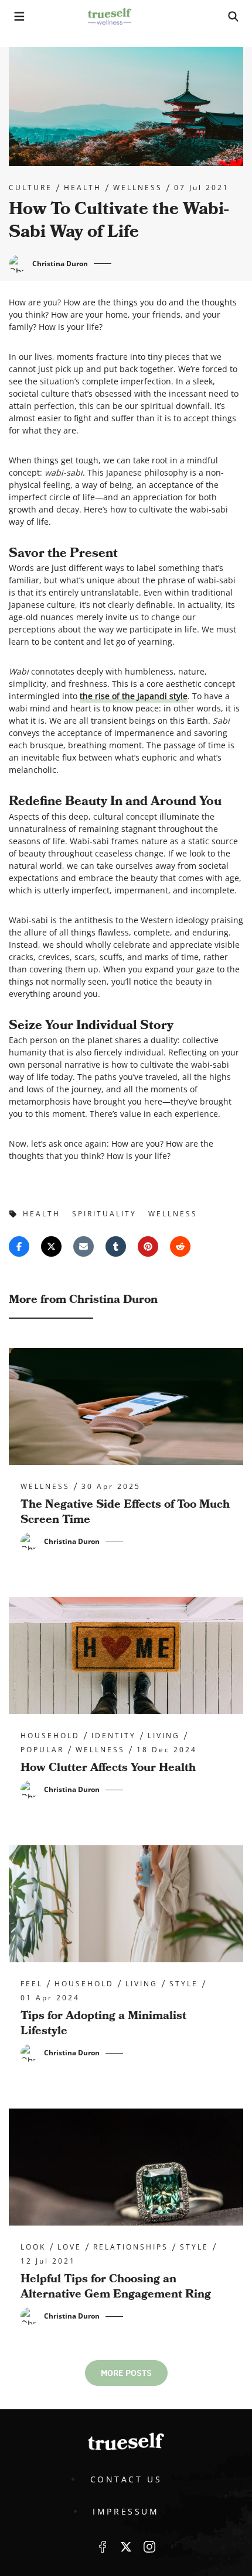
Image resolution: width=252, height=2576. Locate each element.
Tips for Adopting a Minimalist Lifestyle (103, 2023)
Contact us (126, 2479)
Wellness (138, 188)
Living (164, 1736)
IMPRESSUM (126, 2511)
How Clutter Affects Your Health (108, 1767)
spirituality (104, 1214)
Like (103, 2547)
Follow (126, 2547)
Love (69, 2247)
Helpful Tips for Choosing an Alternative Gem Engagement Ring (116, 2286)
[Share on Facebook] (19, 1246)
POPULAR (42, 1750)
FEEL (32, 1984)
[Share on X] (51, 1246)
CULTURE (30, 188)
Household (50, 1736)
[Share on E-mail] (84, 1246)
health (83, 188)
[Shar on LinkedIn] (116, 1246)
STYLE (184, 1984)
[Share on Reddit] (180, 1246)
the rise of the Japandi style (134, 696)
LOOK (33, 2247)
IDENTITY (114, 1736)
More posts (126, 2373)
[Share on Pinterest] (148, 1246)
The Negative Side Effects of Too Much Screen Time (125, 1512)
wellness (173, 1214)
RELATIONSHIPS (131, 2247)
